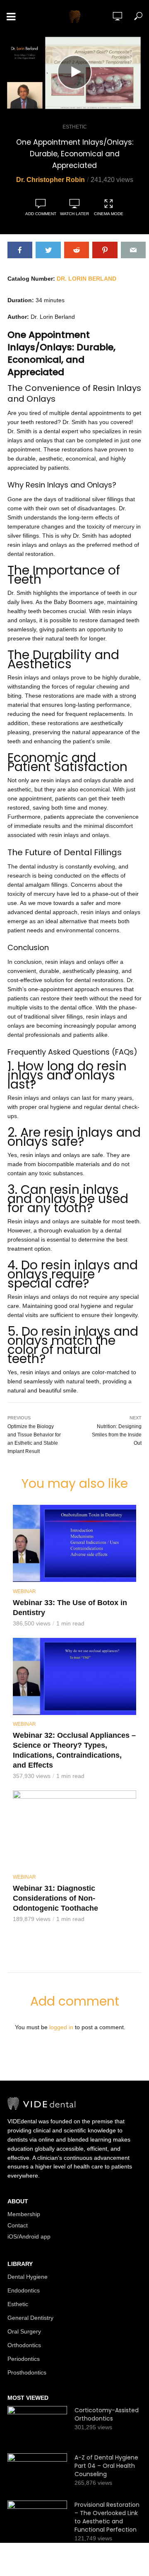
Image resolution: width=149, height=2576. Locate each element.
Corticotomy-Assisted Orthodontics (107, 2414)
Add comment (41, 214)
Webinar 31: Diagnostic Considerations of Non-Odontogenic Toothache (55, 1898)
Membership (24, 2214)
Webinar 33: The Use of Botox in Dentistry (70, 1608)
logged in (61, 2027)
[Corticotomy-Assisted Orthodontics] (37, 2426)
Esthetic (75, 127)
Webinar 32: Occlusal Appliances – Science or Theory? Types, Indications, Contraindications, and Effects (74, 1750)
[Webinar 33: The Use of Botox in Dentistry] (74, 1543)
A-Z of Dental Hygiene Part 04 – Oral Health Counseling (106, 2466)
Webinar (24, 1591)
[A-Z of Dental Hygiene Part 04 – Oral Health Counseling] (37, 2473)
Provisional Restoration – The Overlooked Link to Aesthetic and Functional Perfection (107, 2517)
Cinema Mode (109, 214)
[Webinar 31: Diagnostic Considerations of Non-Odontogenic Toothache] (74, 1829)
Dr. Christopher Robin (50, 180)
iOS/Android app (29, 2236)
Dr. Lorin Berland (87, 279)
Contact (18, 2225)
